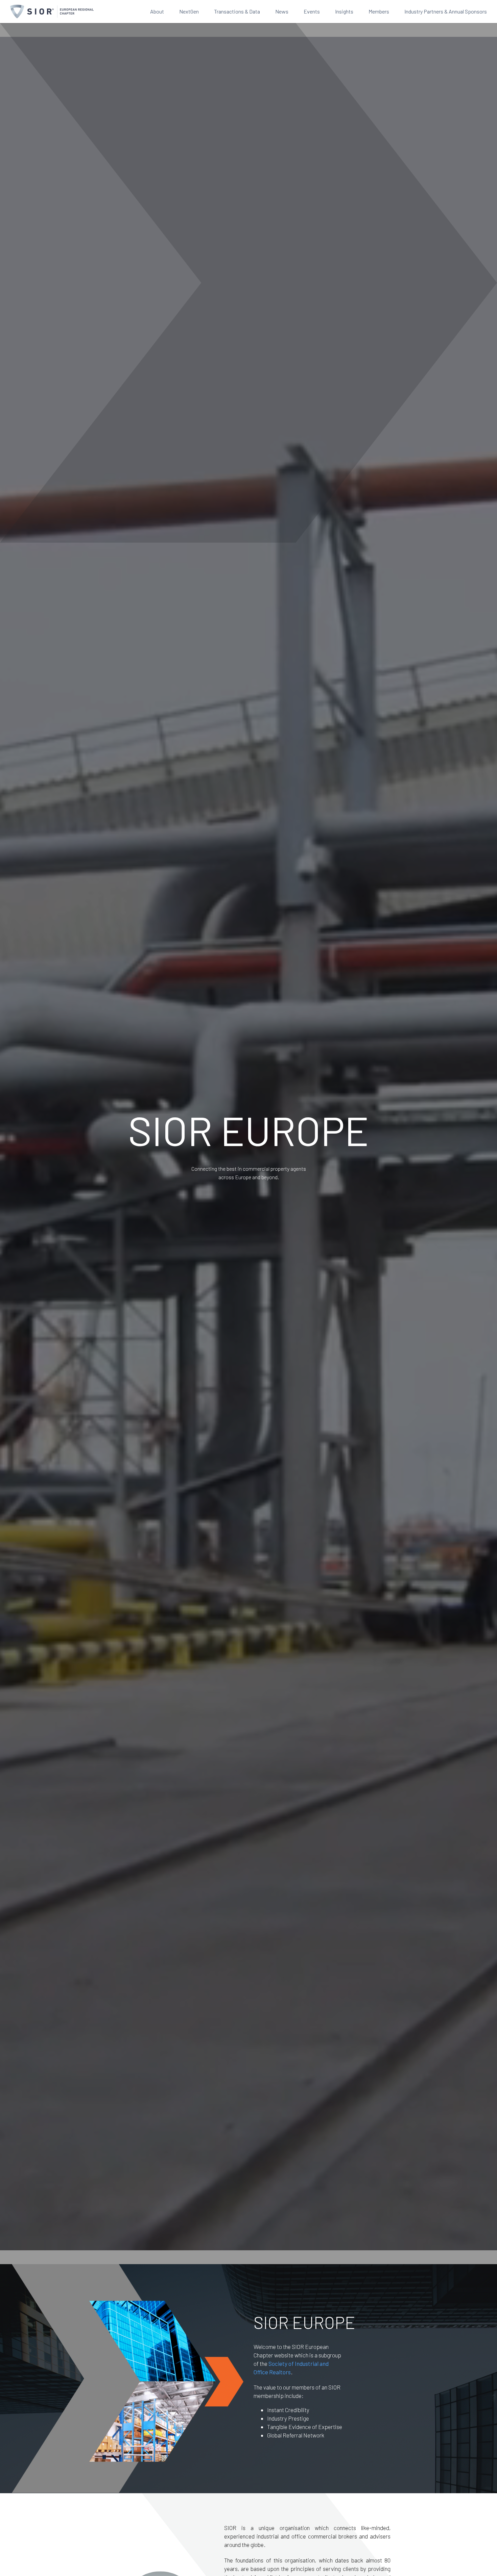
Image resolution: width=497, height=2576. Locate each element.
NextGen (189, 11)
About (157, 11)
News (282, 11)
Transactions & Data (237, 11)
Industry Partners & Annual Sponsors (446, 11)
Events (312, 11)
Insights (344, 11)
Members (379, 11)
